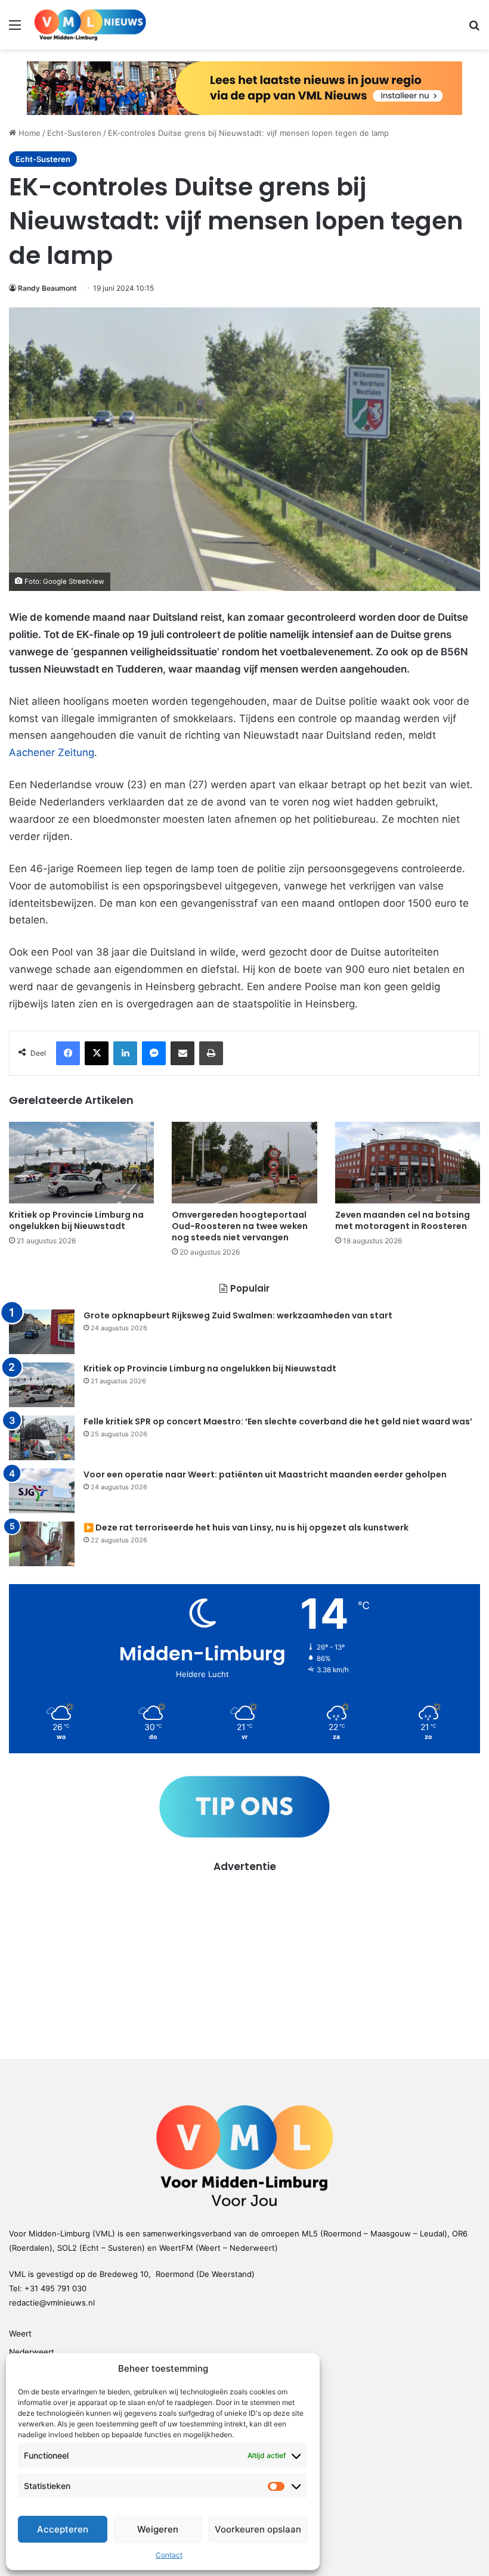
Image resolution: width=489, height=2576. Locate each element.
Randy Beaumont (47, 288)
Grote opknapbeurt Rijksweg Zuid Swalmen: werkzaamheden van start (238, 1315)
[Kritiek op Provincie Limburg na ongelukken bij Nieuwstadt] (81, 1163)
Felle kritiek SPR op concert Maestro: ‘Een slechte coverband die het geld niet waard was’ (278, 1421)
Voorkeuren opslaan (258, 2529)
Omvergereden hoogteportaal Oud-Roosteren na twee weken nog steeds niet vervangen (240, 1226)
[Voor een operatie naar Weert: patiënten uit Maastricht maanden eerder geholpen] (42, 1491)
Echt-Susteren (74, 133)
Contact (169, 2555)
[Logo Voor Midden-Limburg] (90, 25)
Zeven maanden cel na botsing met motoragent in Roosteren (403, 1220)
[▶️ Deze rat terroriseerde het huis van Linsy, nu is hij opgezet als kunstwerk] (42, 1544)
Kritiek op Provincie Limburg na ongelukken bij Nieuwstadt (76, 1220)
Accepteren (63, 2529)
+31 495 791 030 (55, 2288)
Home (28, 133)
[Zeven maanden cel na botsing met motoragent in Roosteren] (408, 1163)
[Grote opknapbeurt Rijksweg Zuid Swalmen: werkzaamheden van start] (42, 1332)
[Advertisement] (244, 1958)
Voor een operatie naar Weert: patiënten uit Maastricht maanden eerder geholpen (265, 1474)
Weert (20, 2334)
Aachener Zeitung (52, 752)
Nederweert (32, 2352)
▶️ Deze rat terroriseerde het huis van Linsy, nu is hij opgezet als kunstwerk (246, 1527)
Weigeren (158, 2529)
